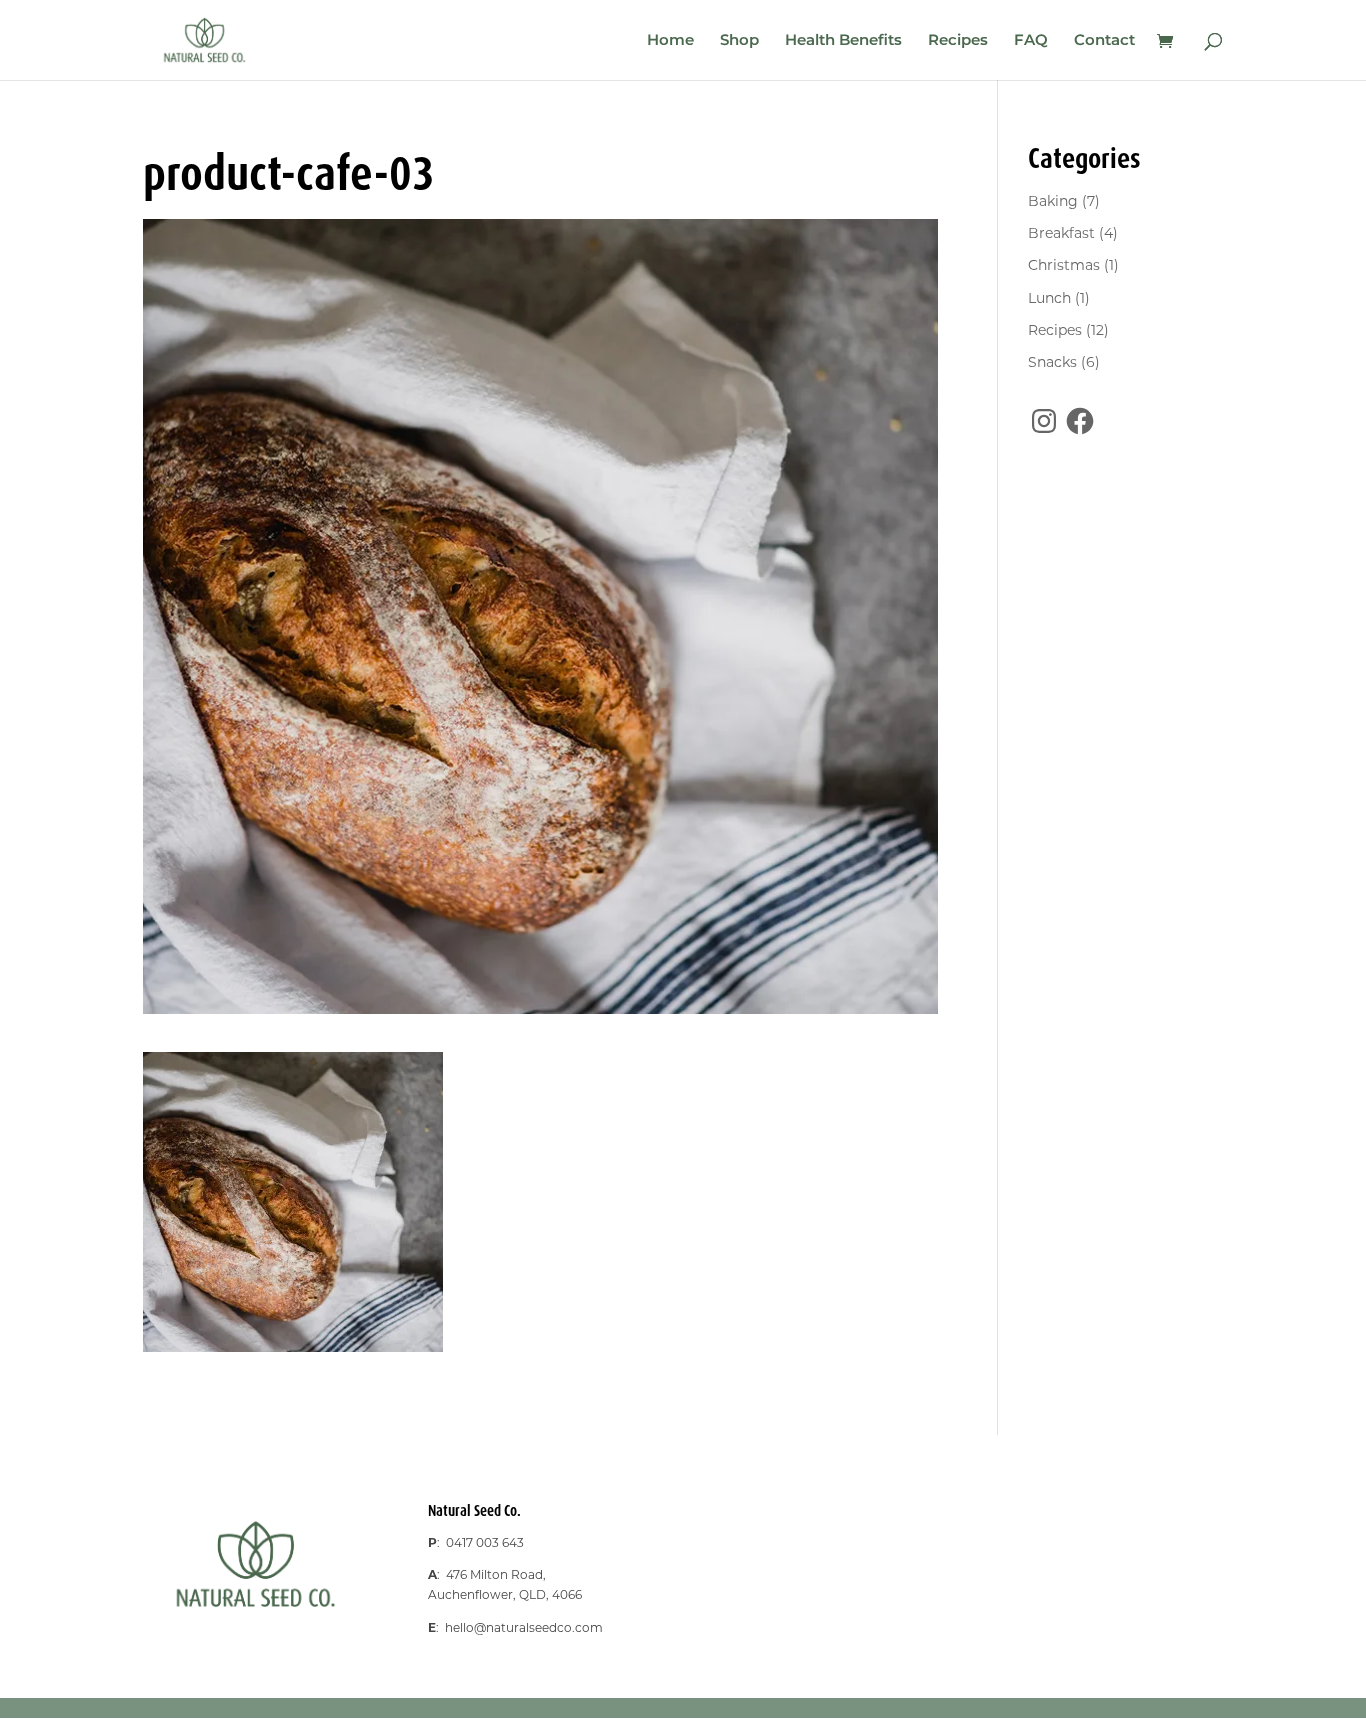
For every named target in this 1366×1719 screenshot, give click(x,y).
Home (670, 41)
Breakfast (1061, 233)
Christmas (1064, 265)
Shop (739, 41)
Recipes (958, 41)
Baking (1053, 201)
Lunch (1049, 298)
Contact (1104, 41)
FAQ (1031, 41)
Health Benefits (843, 41)
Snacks (1052, 362)
